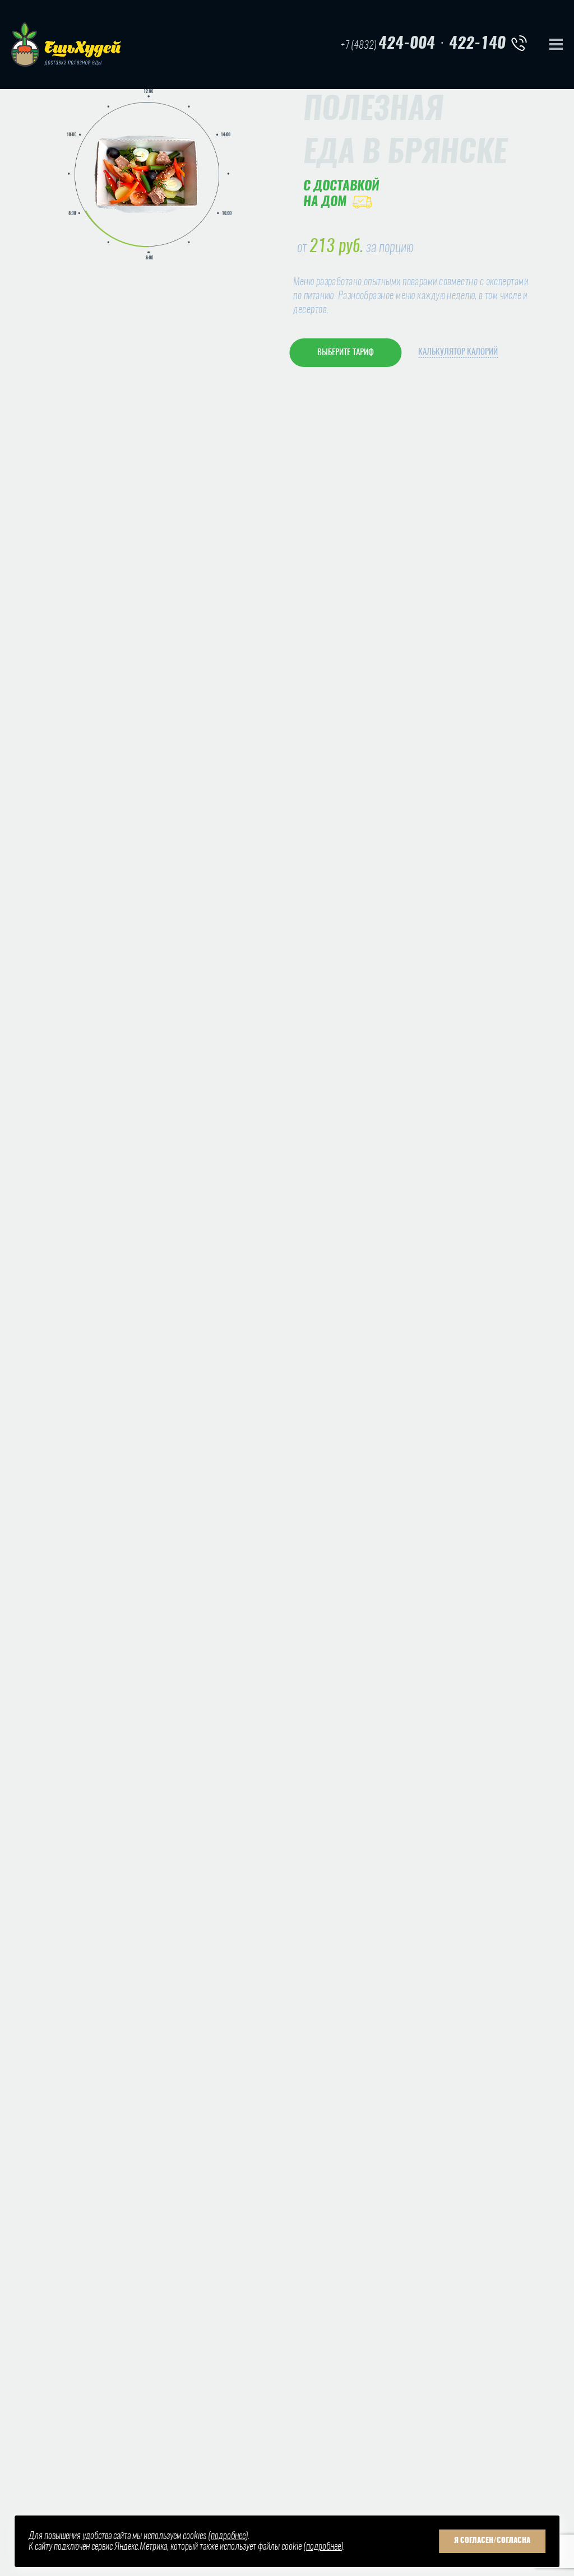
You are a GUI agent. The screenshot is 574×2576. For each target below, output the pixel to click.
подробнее (228, 2536)
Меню (556, 44)
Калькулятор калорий (458, 352)
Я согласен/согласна (492, 2541)
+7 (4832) (388, 44)
